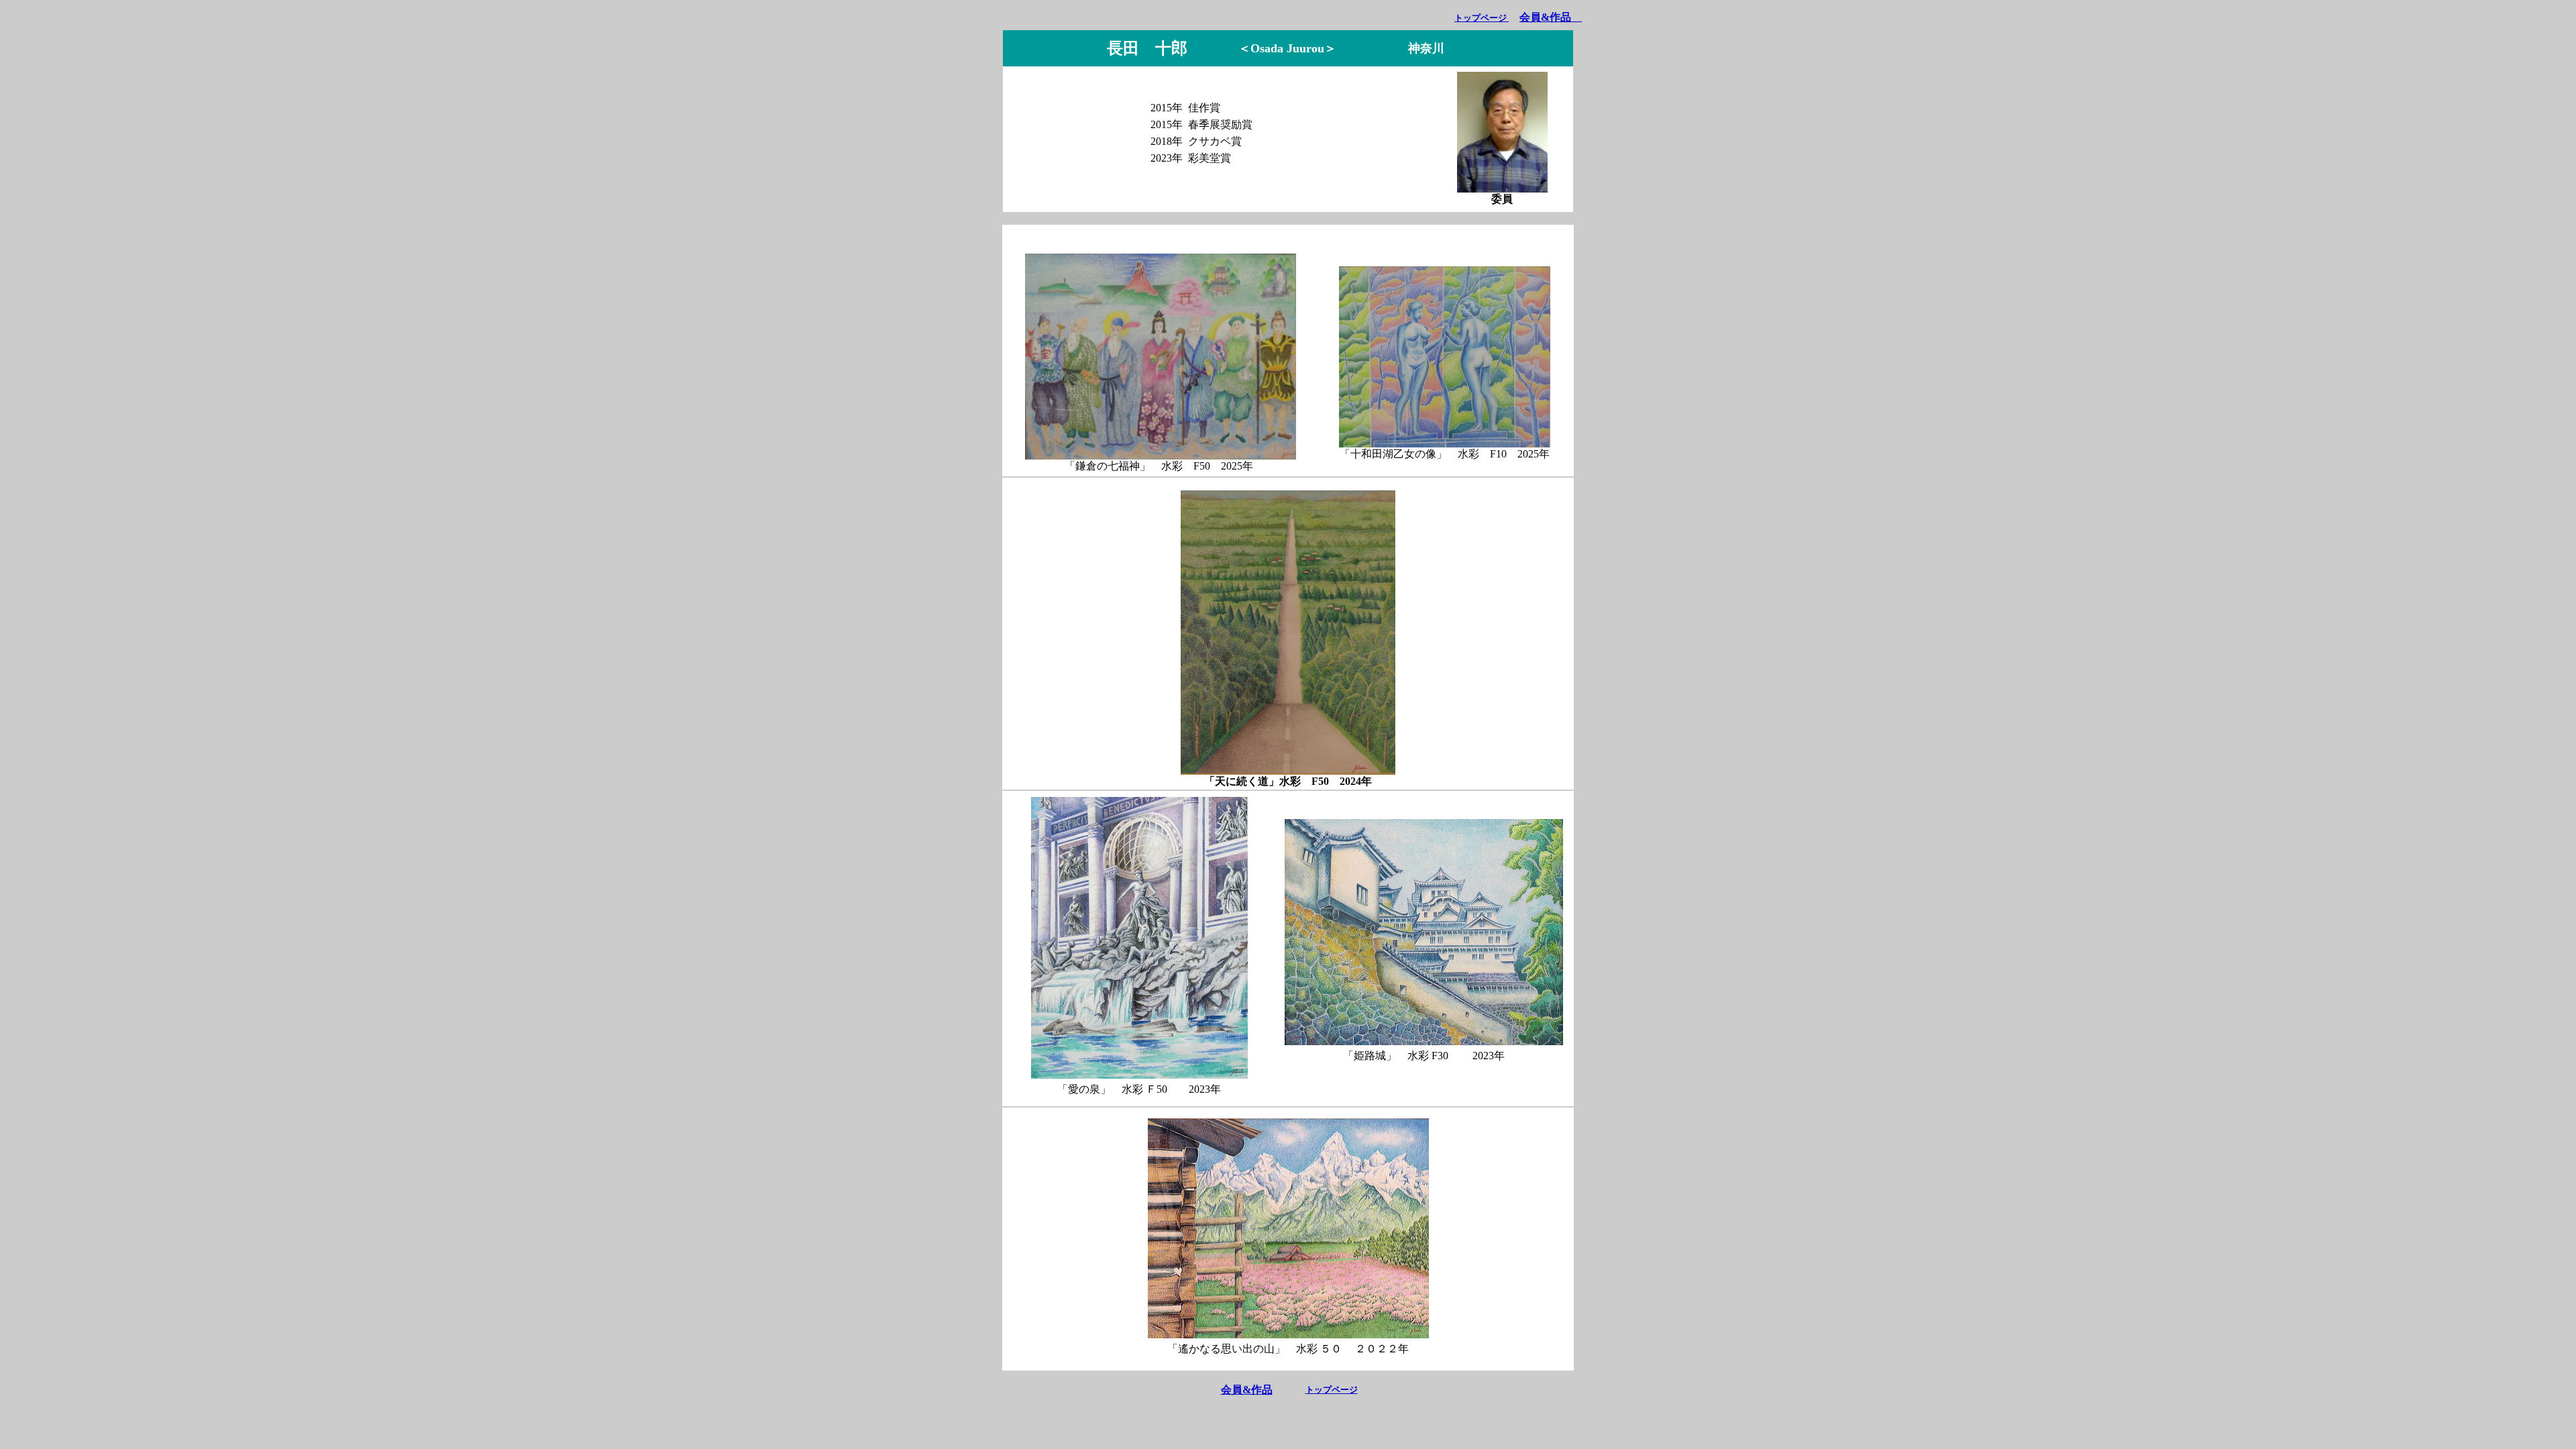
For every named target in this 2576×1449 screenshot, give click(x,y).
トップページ (1482, 18)
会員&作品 (1247, 1390)
